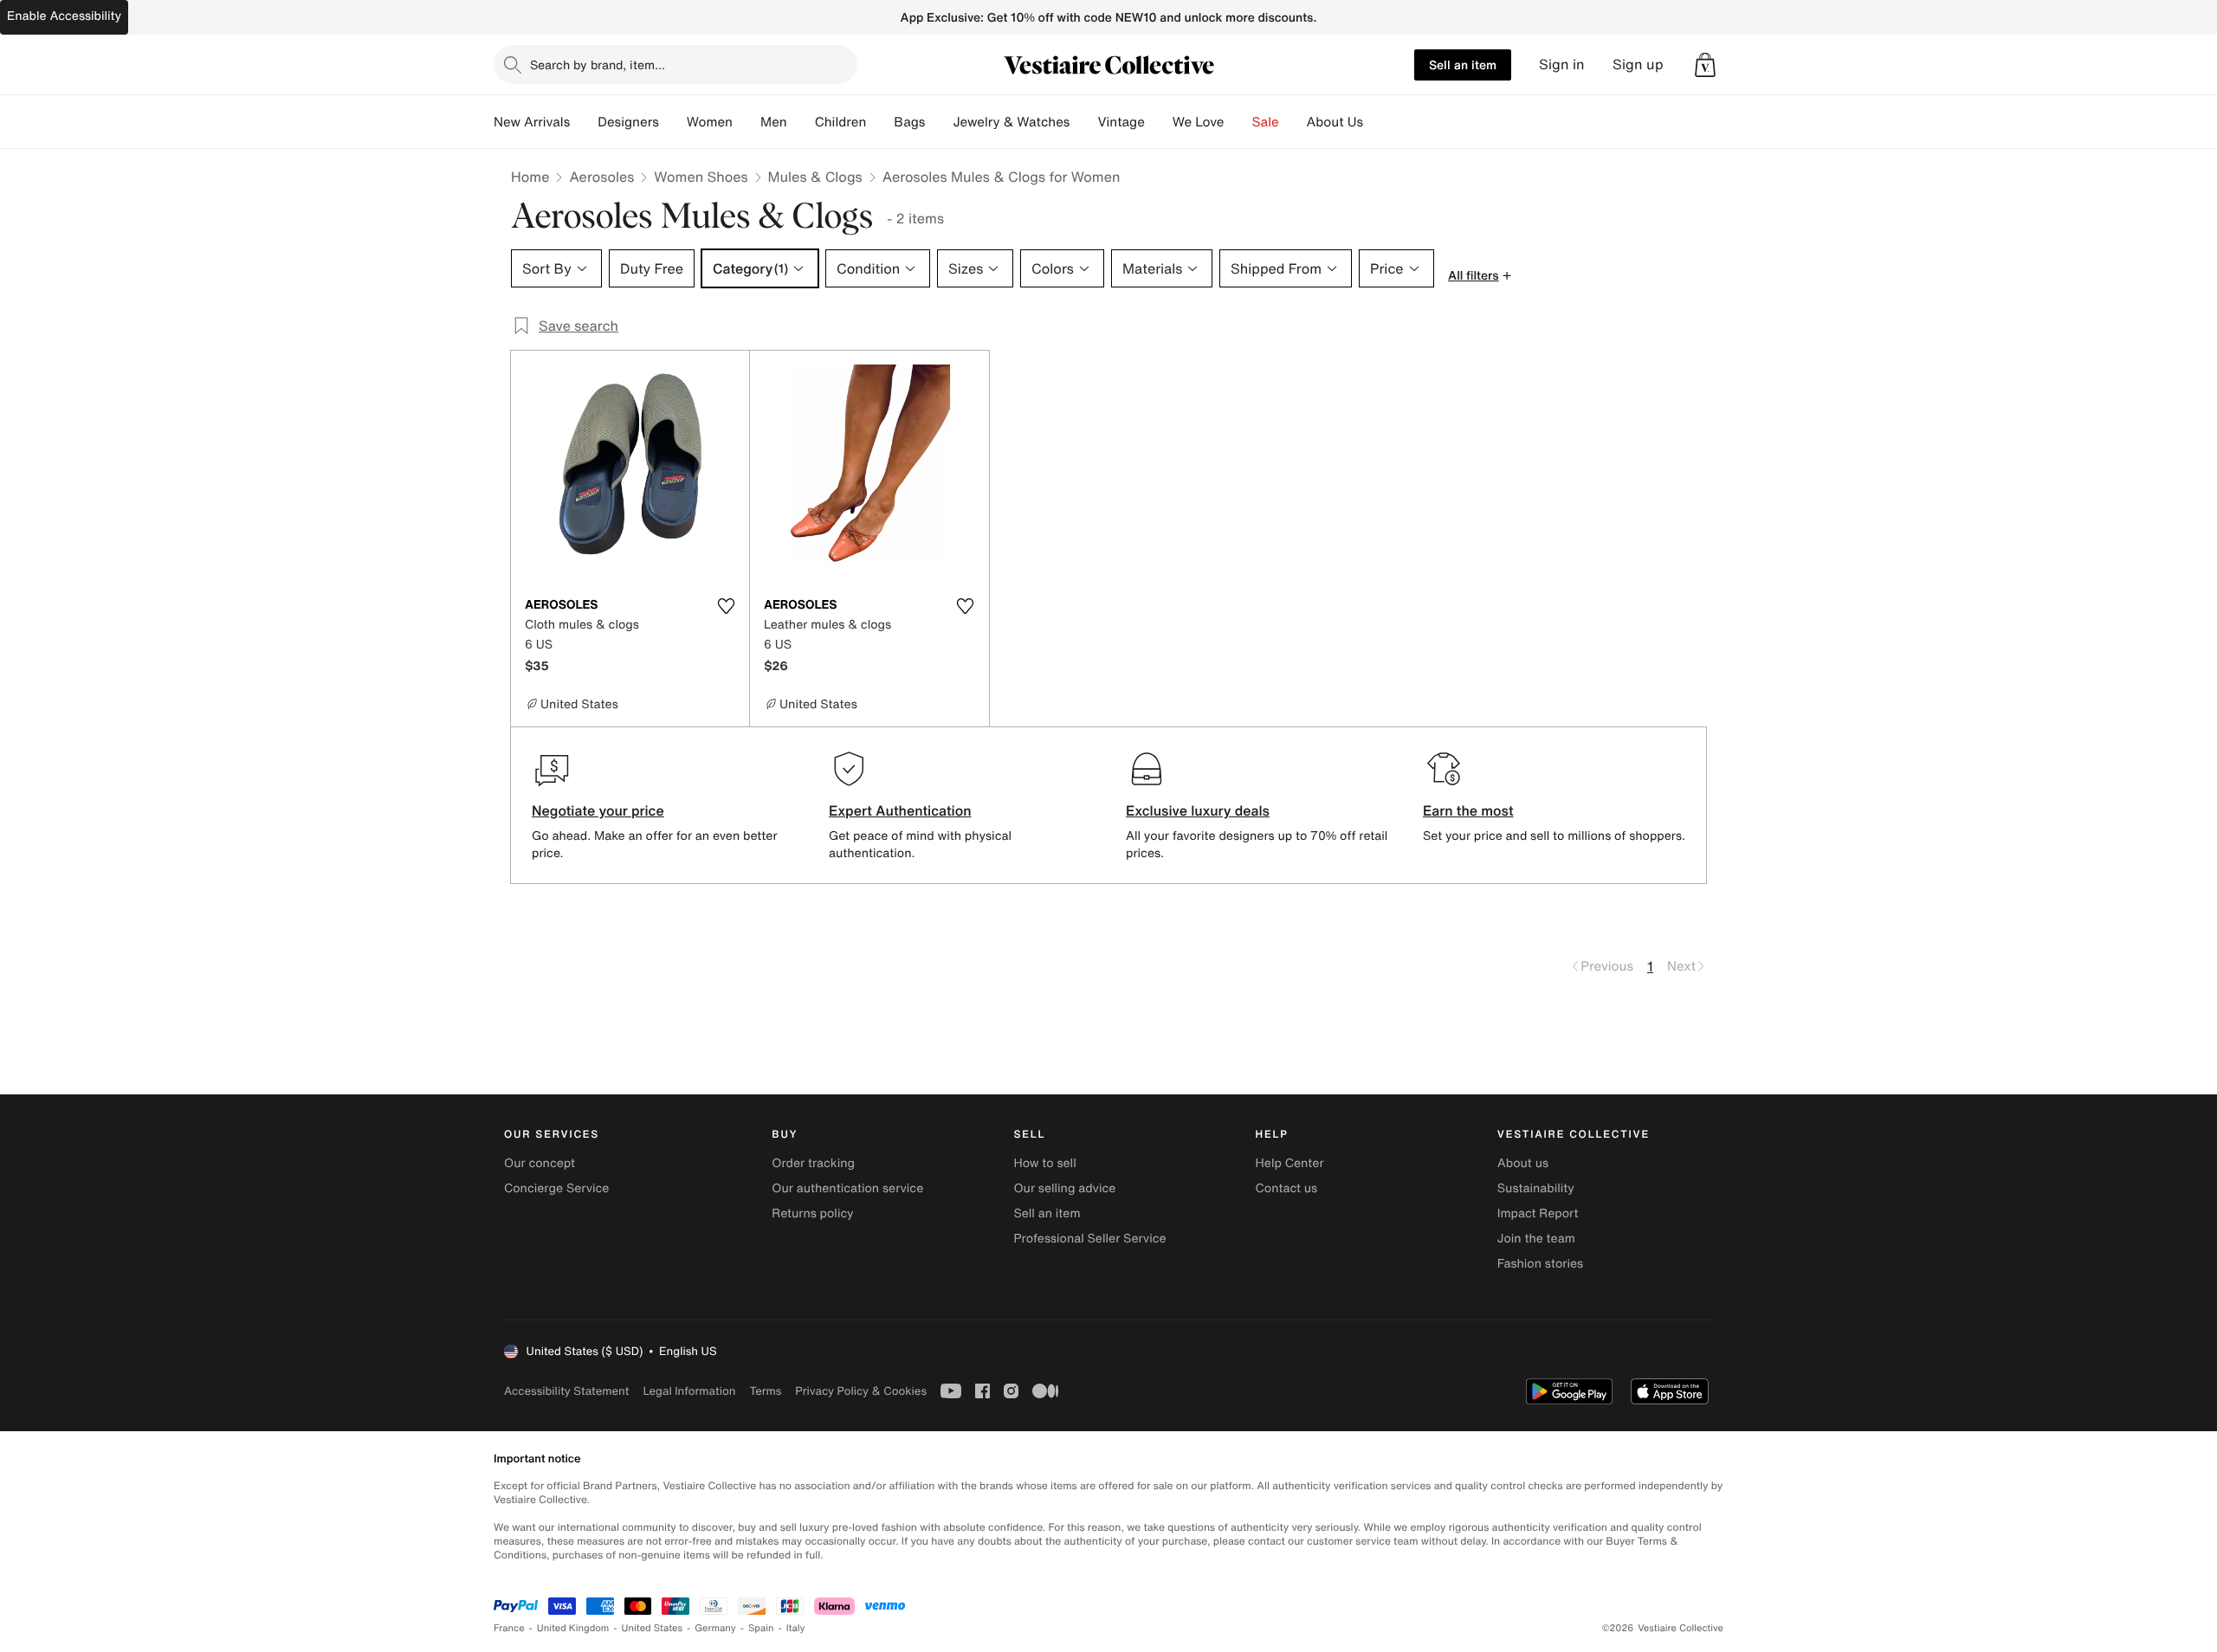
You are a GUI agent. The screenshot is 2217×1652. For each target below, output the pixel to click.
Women (710, 122)
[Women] (747, 122)
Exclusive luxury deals (1198, 810)
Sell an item (1463, 65)
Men (774, 122)
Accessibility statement (566, 1391)
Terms (765, 1391)
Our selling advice (1064, 1188)
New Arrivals (532, 122)
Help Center (1290, 1163)
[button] (1705, 65)
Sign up (1638, 65)
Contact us (1287, 1188)
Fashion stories (1540, 1264)
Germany (715, 1628)
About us (1523, 1163)
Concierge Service (556, 1188)
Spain (761, 1628)
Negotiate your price (598, 810)
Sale (1266, 122)
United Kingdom (573, 1628)
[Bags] (939, 122)
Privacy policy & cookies (861, 1391)
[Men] (801, 122)
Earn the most (1468, 810)
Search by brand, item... (598, 65)
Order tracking (813, 1163)
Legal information (689, 1391)
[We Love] (1238, 122)
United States (653, 1628)
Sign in (1562, 65)
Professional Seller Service (1089, 1239)
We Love (1199, 122)
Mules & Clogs (815, 177)
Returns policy (812, 1213)
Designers (628, 122)
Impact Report (1538, 1213)
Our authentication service (847, 1188)
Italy (796, 1628)
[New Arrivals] (584, 122)
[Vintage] (1159, 122)
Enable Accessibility (64, 16)
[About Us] (1377, 122)
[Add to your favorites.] (726, 606)
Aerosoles (601, 177)
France (509, 1628)
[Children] (880, 122)
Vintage (1121, 122)
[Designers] (673, 122)
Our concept (540, 1163)
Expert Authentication (900, 810)
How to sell (1044, 1163)
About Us (1335, 122)
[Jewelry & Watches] (1083, 122)
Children (841, 122)
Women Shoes (701, 177)
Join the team (1536, 1239)
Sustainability (1536, 1188)
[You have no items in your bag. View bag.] (1705, 65)
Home (530, 177)
